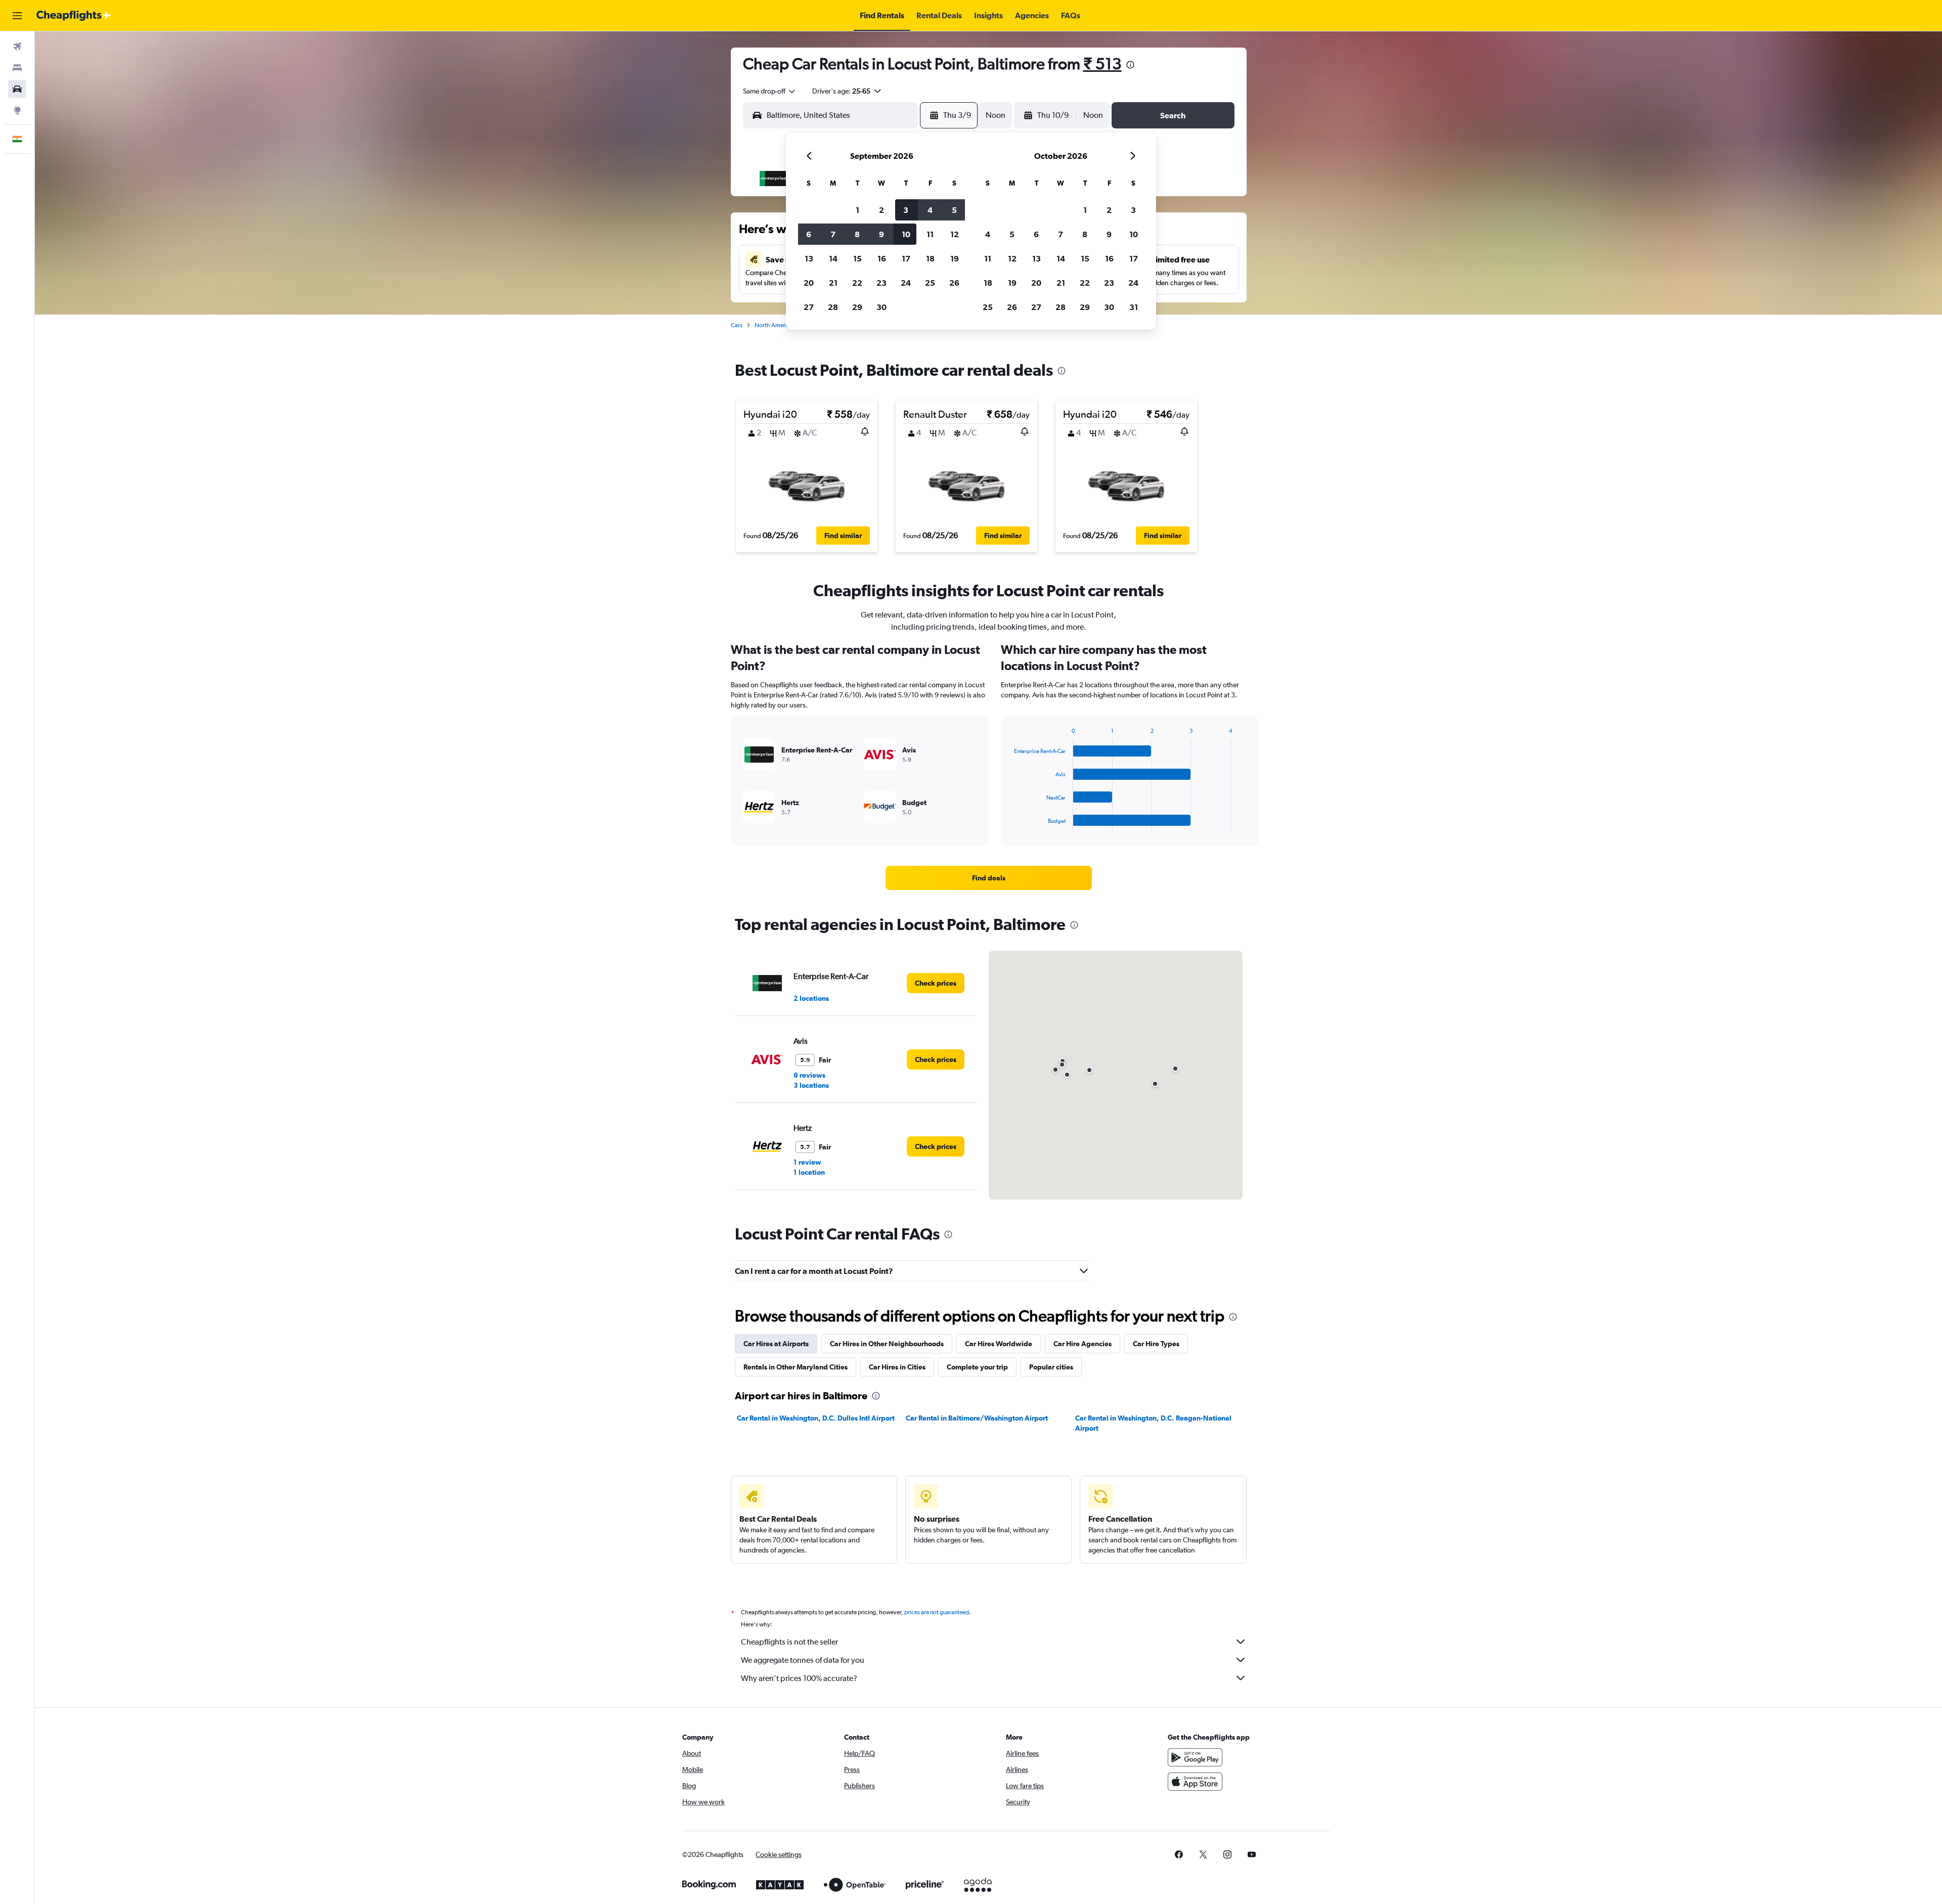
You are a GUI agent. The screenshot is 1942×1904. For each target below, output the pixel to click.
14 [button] (833, 258)
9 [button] (881, 234)
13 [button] (809, 258)
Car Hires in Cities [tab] (897, 1367)
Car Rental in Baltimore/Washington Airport (977, 1418)
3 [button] (906, 210)
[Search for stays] (17, 68)
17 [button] (906, 258)
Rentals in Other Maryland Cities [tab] (796, 1367)
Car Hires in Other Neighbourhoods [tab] (887, 1344)
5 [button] (954, 210)
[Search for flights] (17, 47)
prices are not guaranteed (937, 1612)
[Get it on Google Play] (1195, 1757)
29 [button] (857, 307)
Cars (737, 325)
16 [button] (882, 258)
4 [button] (930, 210)
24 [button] (906, 283)
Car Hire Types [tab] (1156, 1344)
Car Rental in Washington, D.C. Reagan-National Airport (1153, 1423)
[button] (17, 16)
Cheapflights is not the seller (789, 1642)
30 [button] (881, 307)
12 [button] (955, 234)
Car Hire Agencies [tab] (1083, 1344)
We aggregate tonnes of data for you (803, 1660)
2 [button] (881, 210)
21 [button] (833, 283)
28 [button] (833, 307)
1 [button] (857, 210)
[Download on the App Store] (1195, 1782)
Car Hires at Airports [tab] (776, 1344)
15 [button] (857, 258)
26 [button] (954, 283)
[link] (989, 878)
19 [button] (955, 258)
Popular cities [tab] (1051, 1367)
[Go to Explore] (17, 110)
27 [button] (809, 307)
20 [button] (809, 283)
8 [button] (857, 234)
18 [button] (930, 258)
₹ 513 (1102, 63)
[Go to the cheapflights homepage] (74, 16)
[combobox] (770, 91)
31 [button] (1134, 307)
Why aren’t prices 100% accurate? (799, 1678)
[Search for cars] (17, 89)
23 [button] (881, 283)
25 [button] (930, 283)
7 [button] (833, 234)
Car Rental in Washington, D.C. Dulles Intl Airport (816, 1418)
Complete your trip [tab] (977, 1367)
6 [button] (809, 234)
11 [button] (930, 234)
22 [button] (857, 283)
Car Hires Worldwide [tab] (999, 1344)
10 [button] (906, 234)
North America (774, 325)
